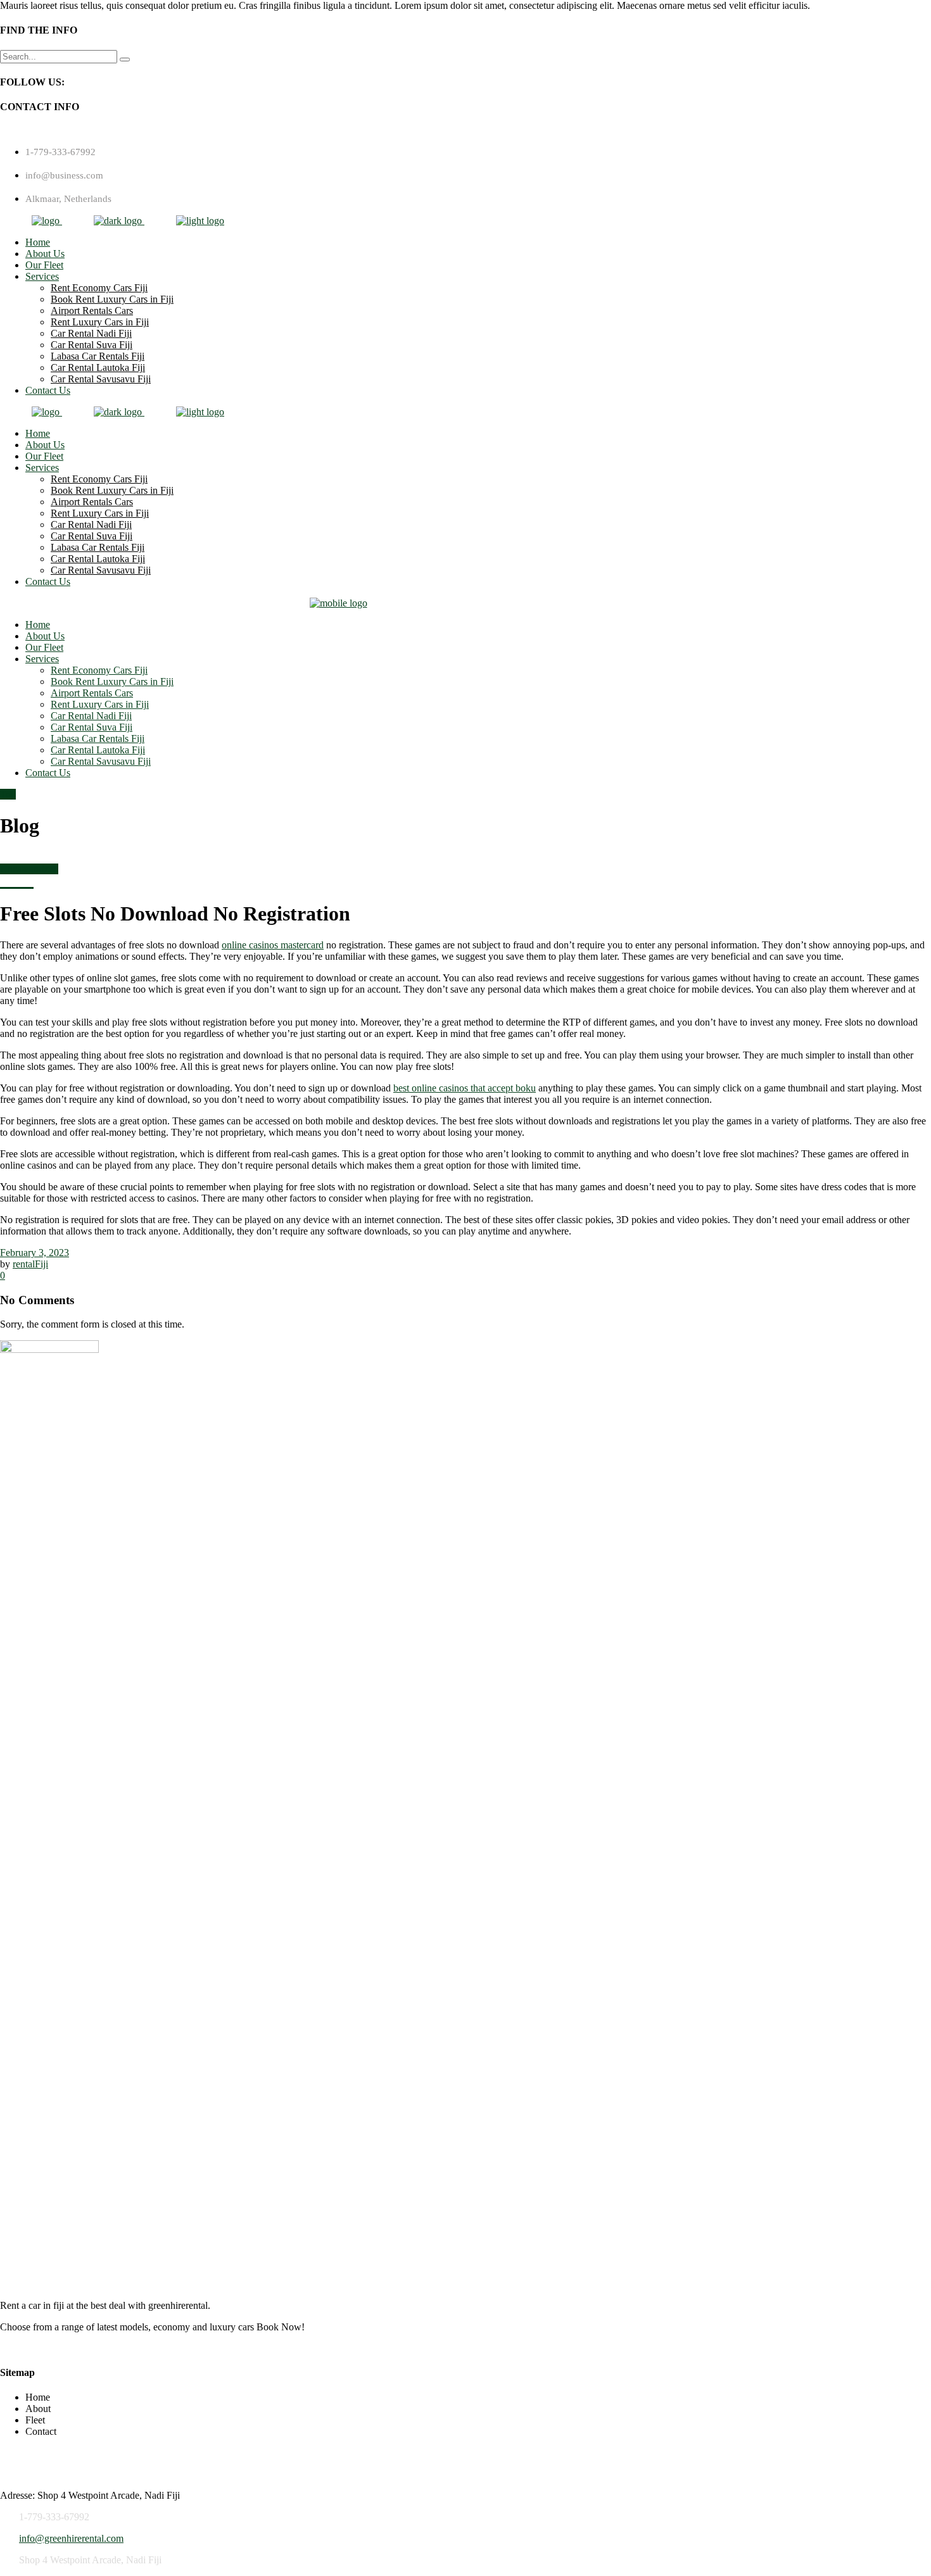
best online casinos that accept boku (465, 1088)
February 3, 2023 (35, 1253)
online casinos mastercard (273, 945)
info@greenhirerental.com (71, 2538)
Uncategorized (29, 869)
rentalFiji (30, 1264)
